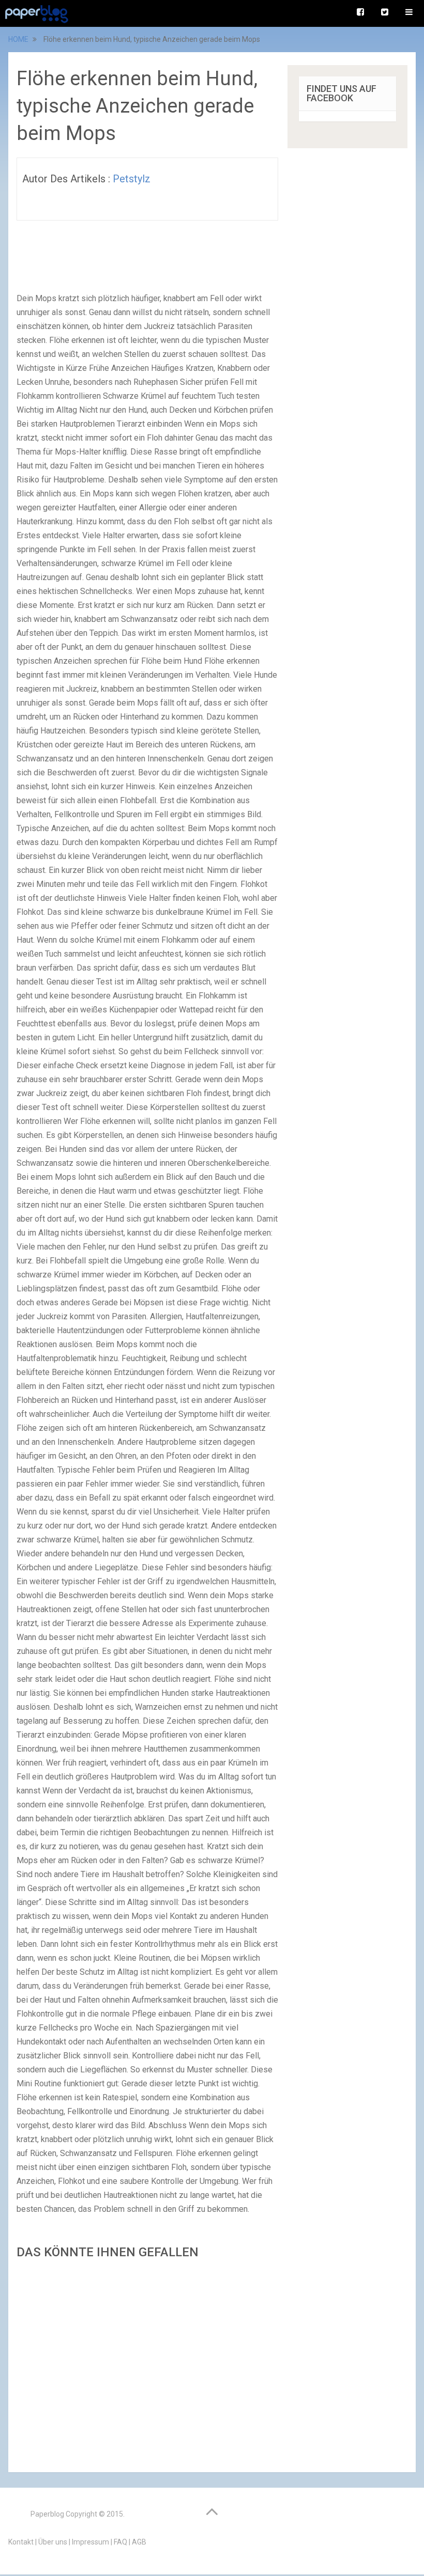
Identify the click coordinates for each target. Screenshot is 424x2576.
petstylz (132, 179)
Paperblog (47, 2514)
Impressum (90, 2542)
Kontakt (21, 2542)
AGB (139, 2542)
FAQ (120, 2542)
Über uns (53, 2542)
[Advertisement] (147, 2363)
